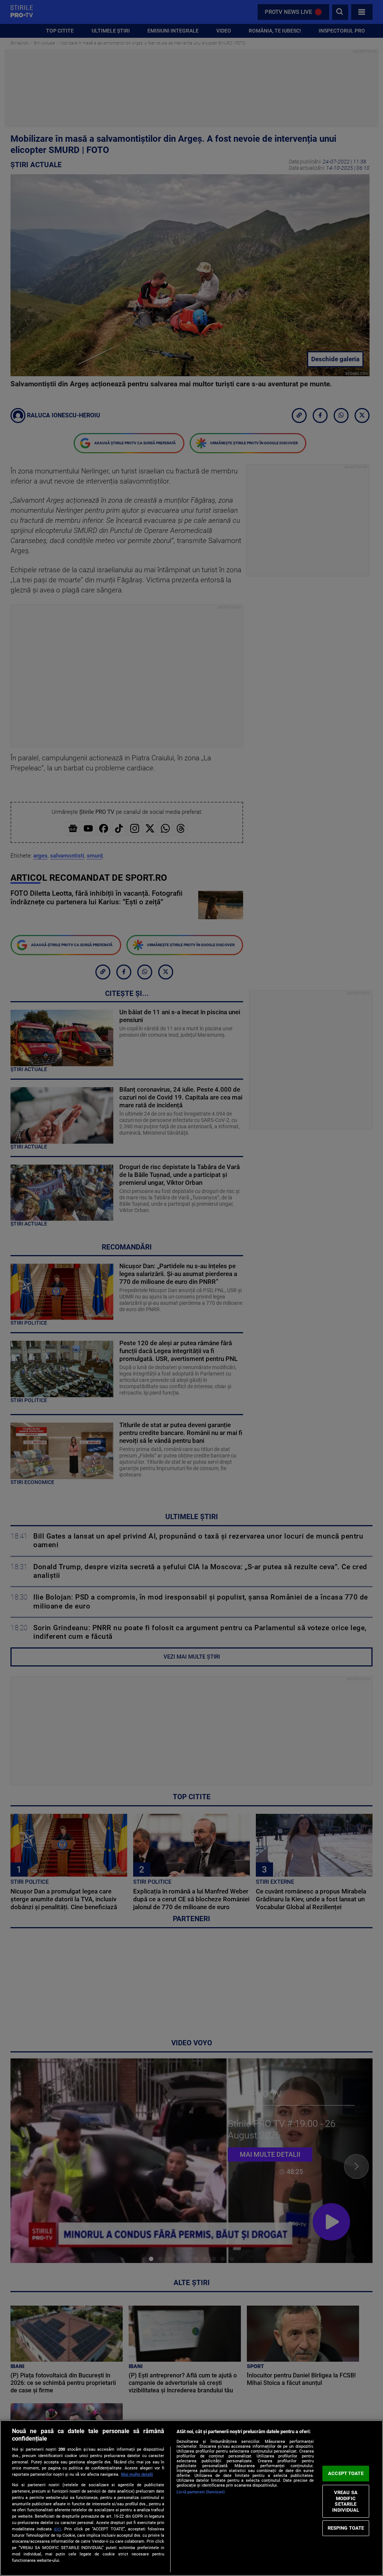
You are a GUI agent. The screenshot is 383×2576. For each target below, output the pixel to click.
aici (57, 2529)
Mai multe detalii (137, 2474)
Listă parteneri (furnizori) (201, 2492)
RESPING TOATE (346, 2528)
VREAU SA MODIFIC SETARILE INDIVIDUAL (346, 2501)
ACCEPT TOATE (346, 2473)
